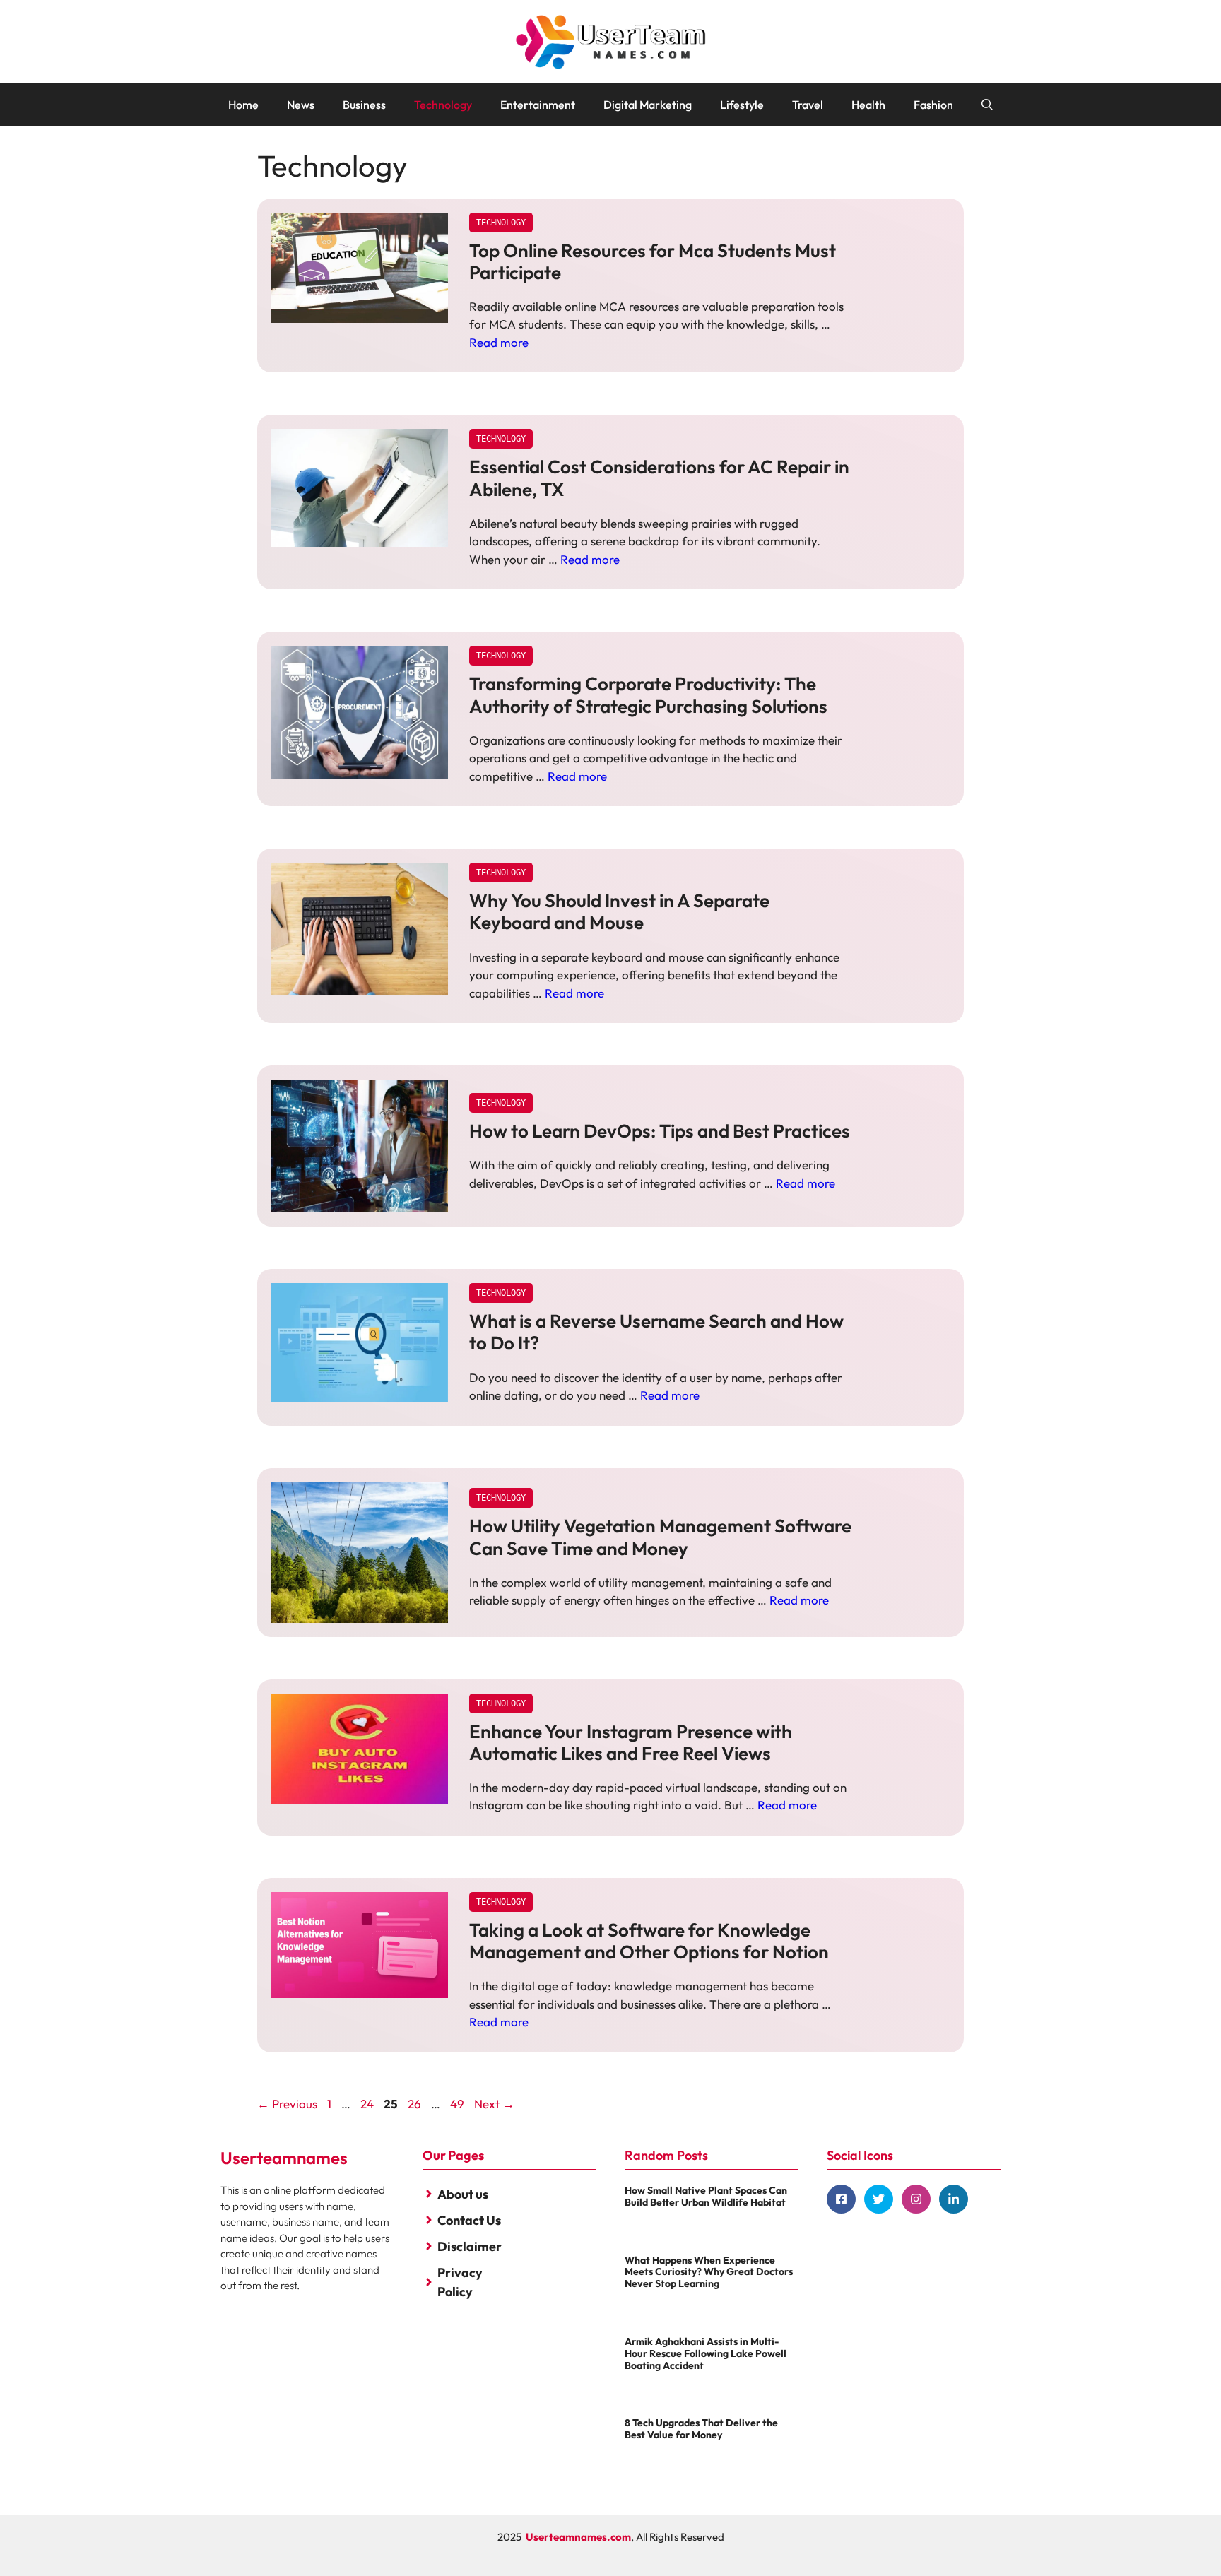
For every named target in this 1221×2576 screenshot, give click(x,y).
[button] (987, 105)
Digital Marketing (648, 105)
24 (368, 2104)
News (301, 105)
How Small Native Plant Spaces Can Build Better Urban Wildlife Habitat (706, 2196)
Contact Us (469, 2220)
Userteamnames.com (578, 2537)
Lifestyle (742, 105)
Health (868, 105)
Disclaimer (470, 2246)
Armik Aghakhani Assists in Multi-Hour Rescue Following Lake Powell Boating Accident (706, 2353)
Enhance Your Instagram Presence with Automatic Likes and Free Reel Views (631, 1742)
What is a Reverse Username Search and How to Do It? (656, 1332)
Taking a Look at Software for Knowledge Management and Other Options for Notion (649, 1941)
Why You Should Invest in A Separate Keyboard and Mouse (619, 911)
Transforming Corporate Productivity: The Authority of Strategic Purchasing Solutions (648, 695)
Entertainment (538, 105)
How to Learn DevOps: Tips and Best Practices (660, 1131)
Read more (499, 342)
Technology (443, 105)
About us (463, 2194)
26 (416, 2104)
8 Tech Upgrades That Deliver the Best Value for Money (701, 2429)
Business (364, 105)
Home (243, 105)
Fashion (933, 105)
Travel (808, 105)
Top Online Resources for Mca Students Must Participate (653, 261)
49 (459, 2104)
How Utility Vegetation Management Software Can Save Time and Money (660, 1537)
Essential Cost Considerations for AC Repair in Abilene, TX (659, 478)
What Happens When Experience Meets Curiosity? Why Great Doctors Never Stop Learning (709, 2272)
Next (494, 2104)
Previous (287, 2104)
